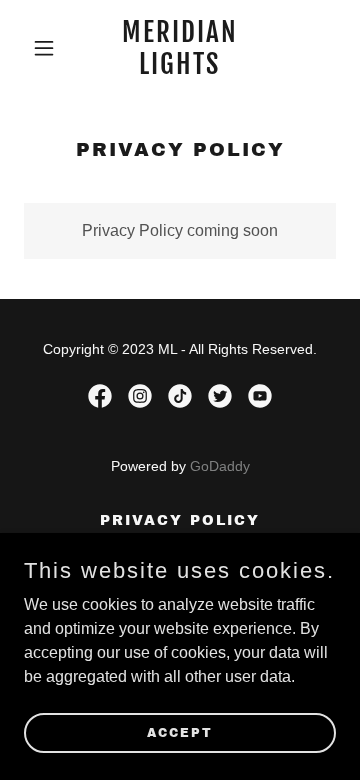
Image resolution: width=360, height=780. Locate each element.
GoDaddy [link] (220, 466)
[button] (47, 48)
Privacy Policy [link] (180, 520)
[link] (180, 68)
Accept (180, 732)
